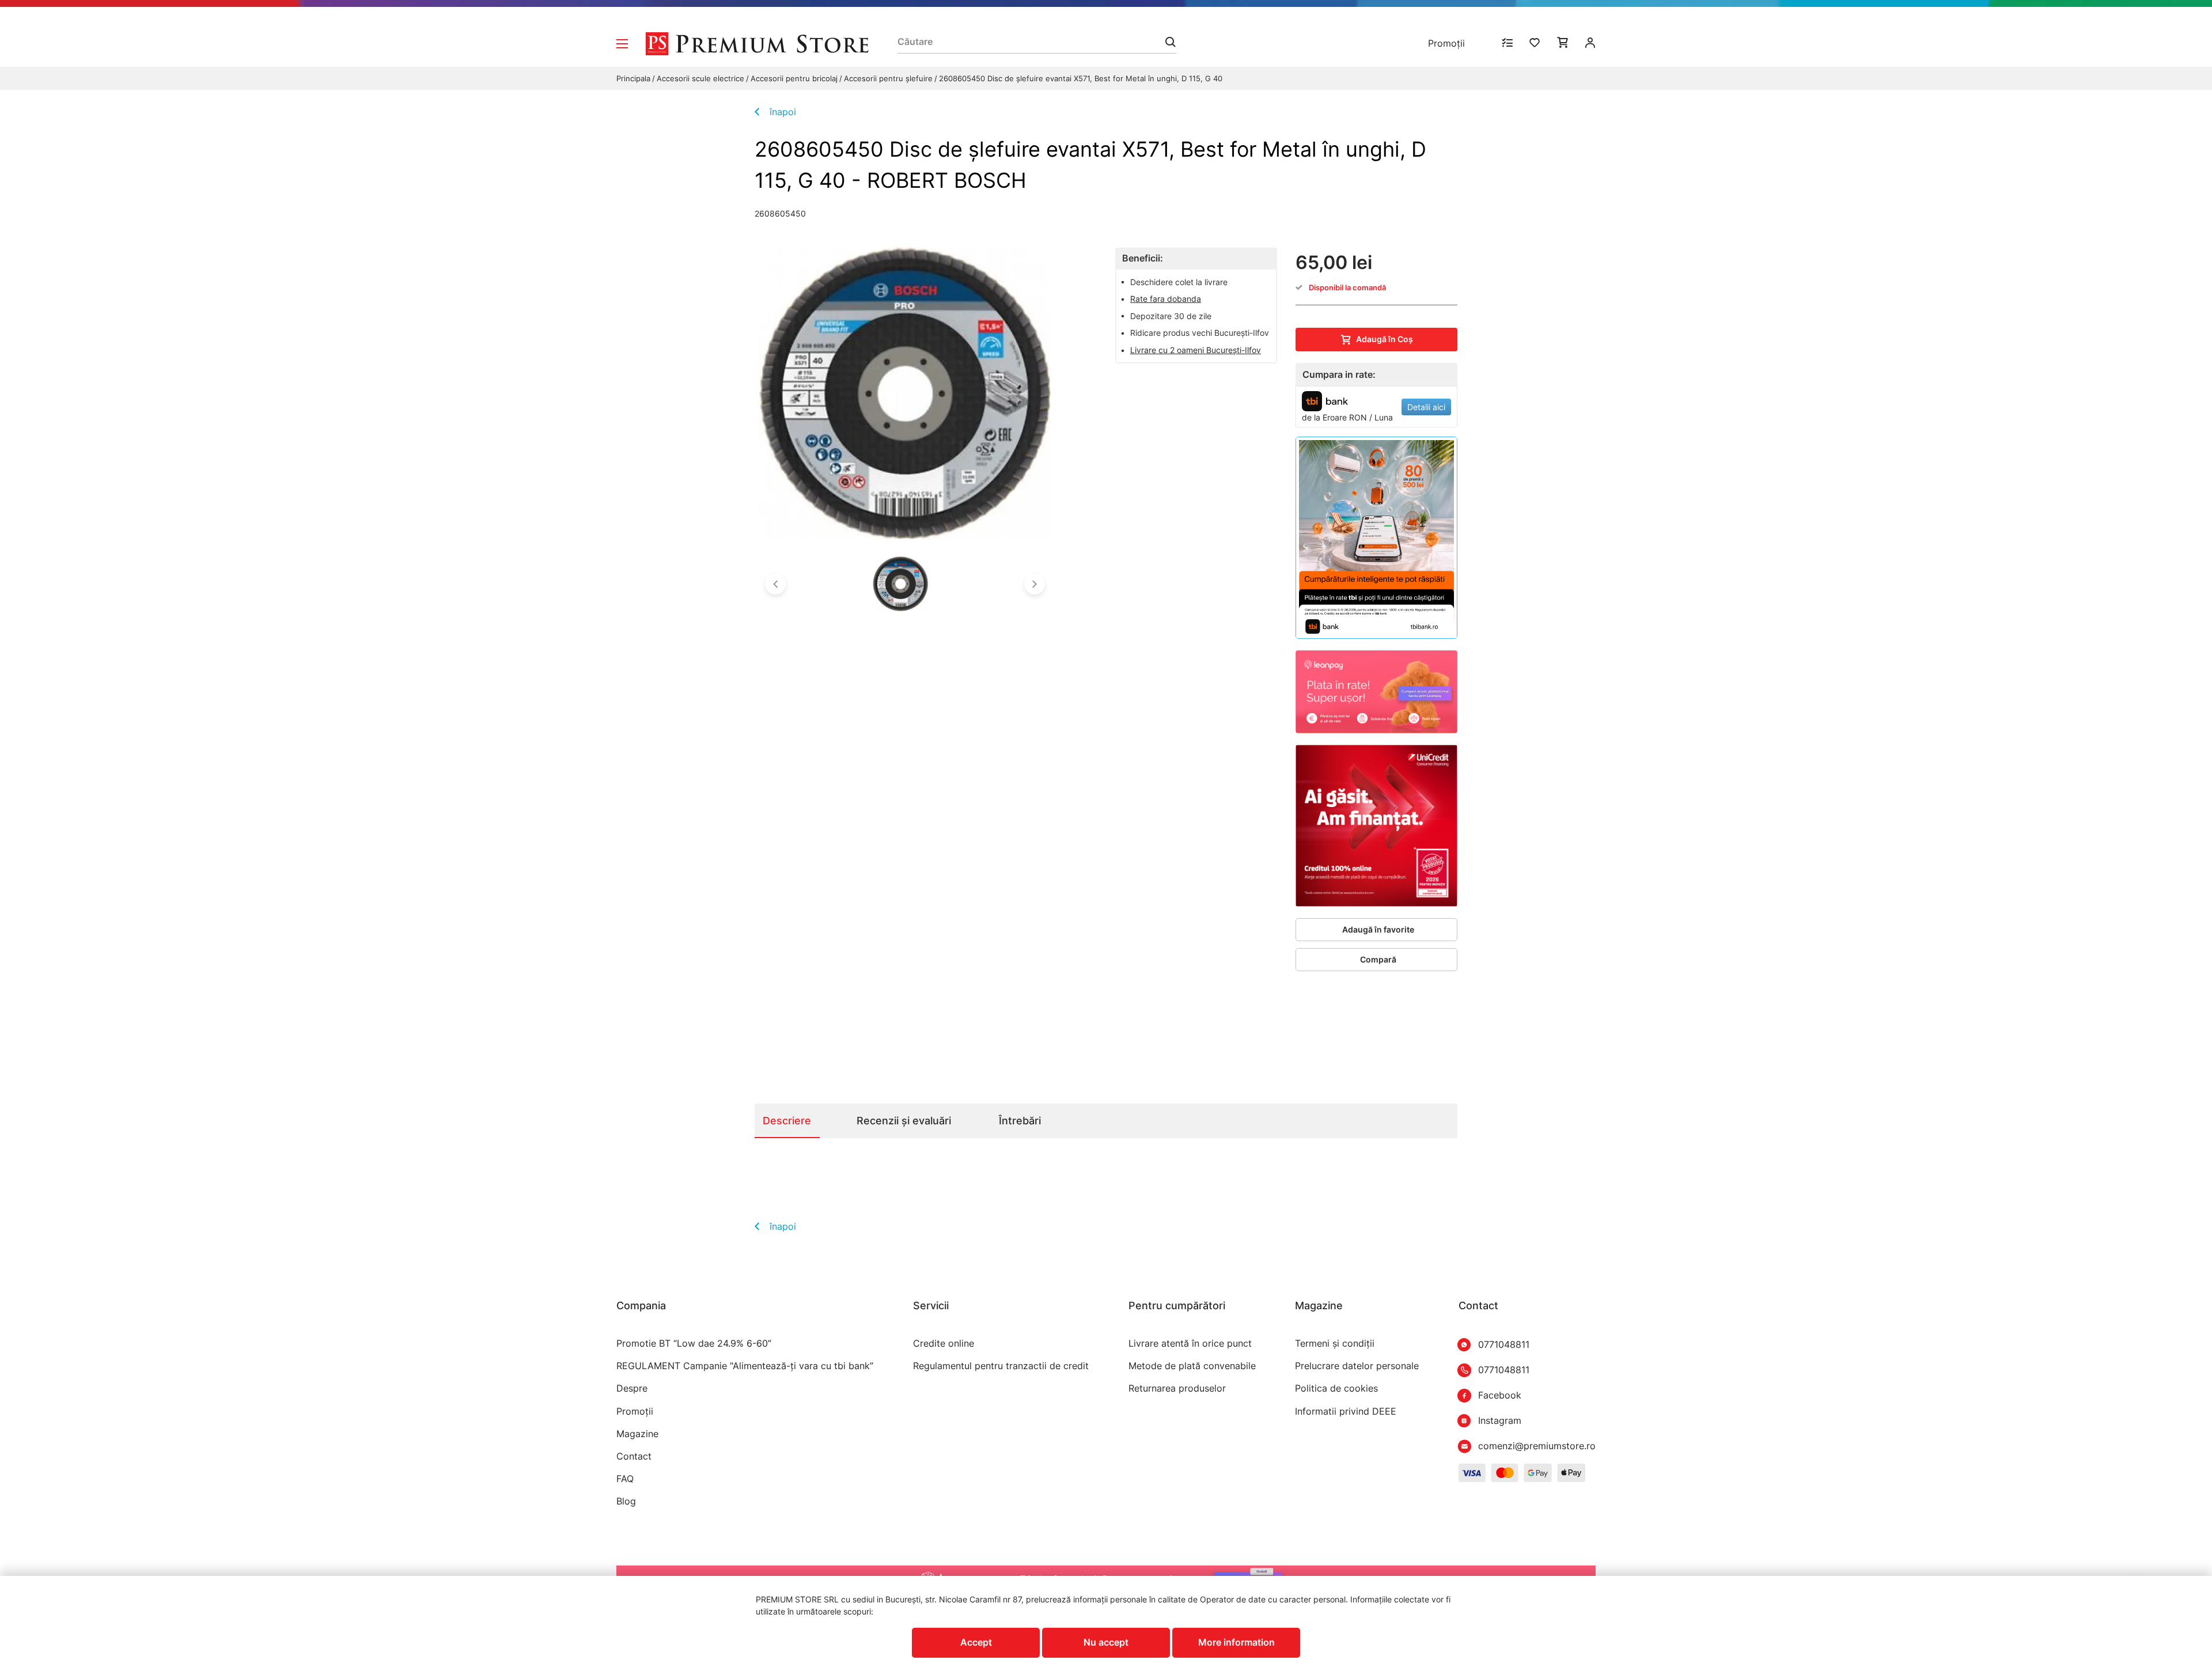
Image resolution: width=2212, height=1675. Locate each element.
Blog (626, 1501)
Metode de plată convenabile (1192, 1366)
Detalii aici (1426, 407)
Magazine (637, 1434)
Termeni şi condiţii (1335, 1344)
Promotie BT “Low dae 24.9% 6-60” (694, 1344)
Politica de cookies (1336, 1388)
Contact (634, 1456)
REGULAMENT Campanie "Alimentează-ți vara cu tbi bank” (745, 1366)
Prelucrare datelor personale (1357, 1366)
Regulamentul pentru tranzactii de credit (1001, 1366)
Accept (976, 1642)
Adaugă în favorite (1378, 929)
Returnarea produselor (1177, 1388)
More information (1236, 1642)
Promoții (1446, 43)
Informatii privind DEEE (1346, 1411)
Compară (1378, 959)
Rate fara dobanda (1166, 299)
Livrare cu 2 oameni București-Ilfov (1196, 350)
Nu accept (1106, 1642)
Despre (632, 1388)
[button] (775, 584)
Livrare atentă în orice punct (1190, 1344)
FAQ (625, 1479)
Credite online (944, 1344)
